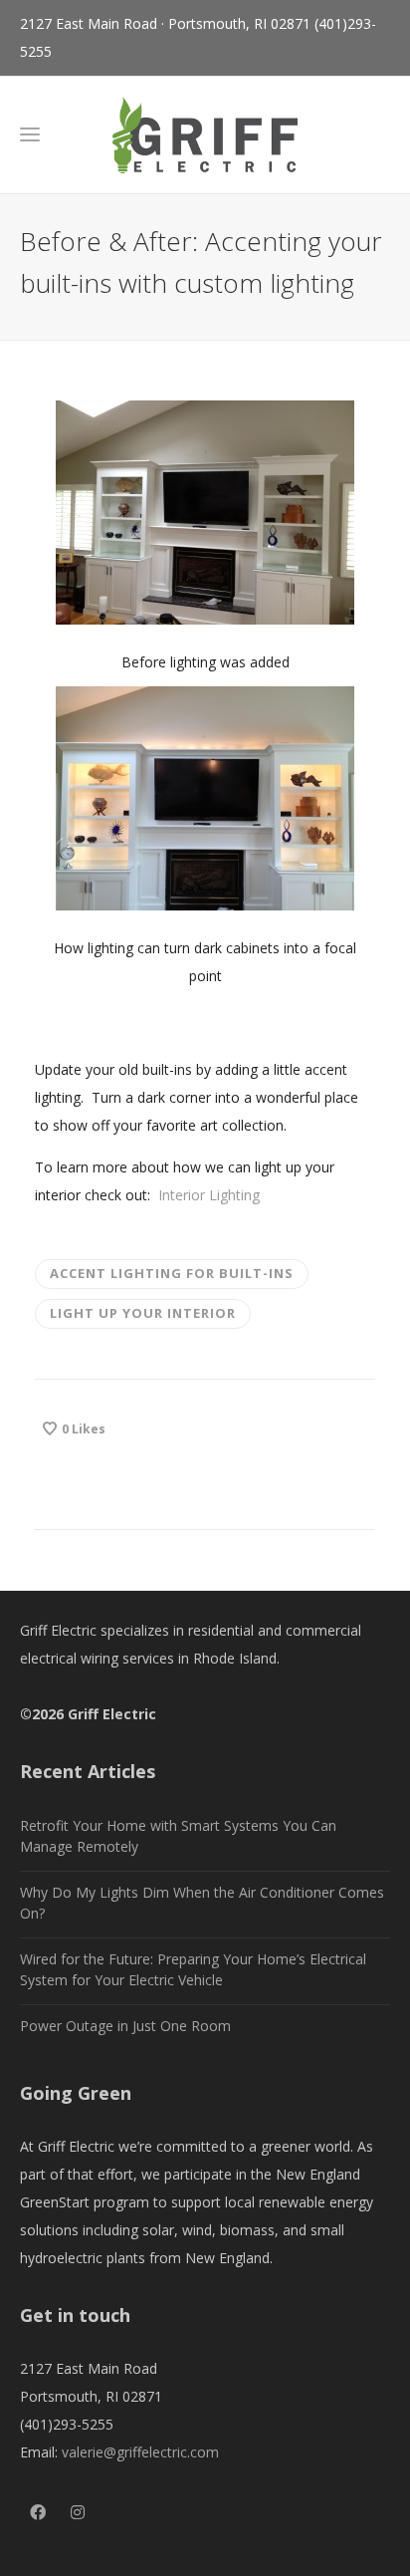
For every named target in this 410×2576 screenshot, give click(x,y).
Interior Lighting (209, 1195)
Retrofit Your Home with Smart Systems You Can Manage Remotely (178, 1836)
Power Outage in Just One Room (125, 2026)
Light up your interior (143, 1313)
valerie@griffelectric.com (140, 2452)
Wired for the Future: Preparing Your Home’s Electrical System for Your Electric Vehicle (193, 1969)
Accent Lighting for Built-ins (172, 1273)
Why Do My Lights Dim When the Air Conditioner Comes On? (202, 1903)
